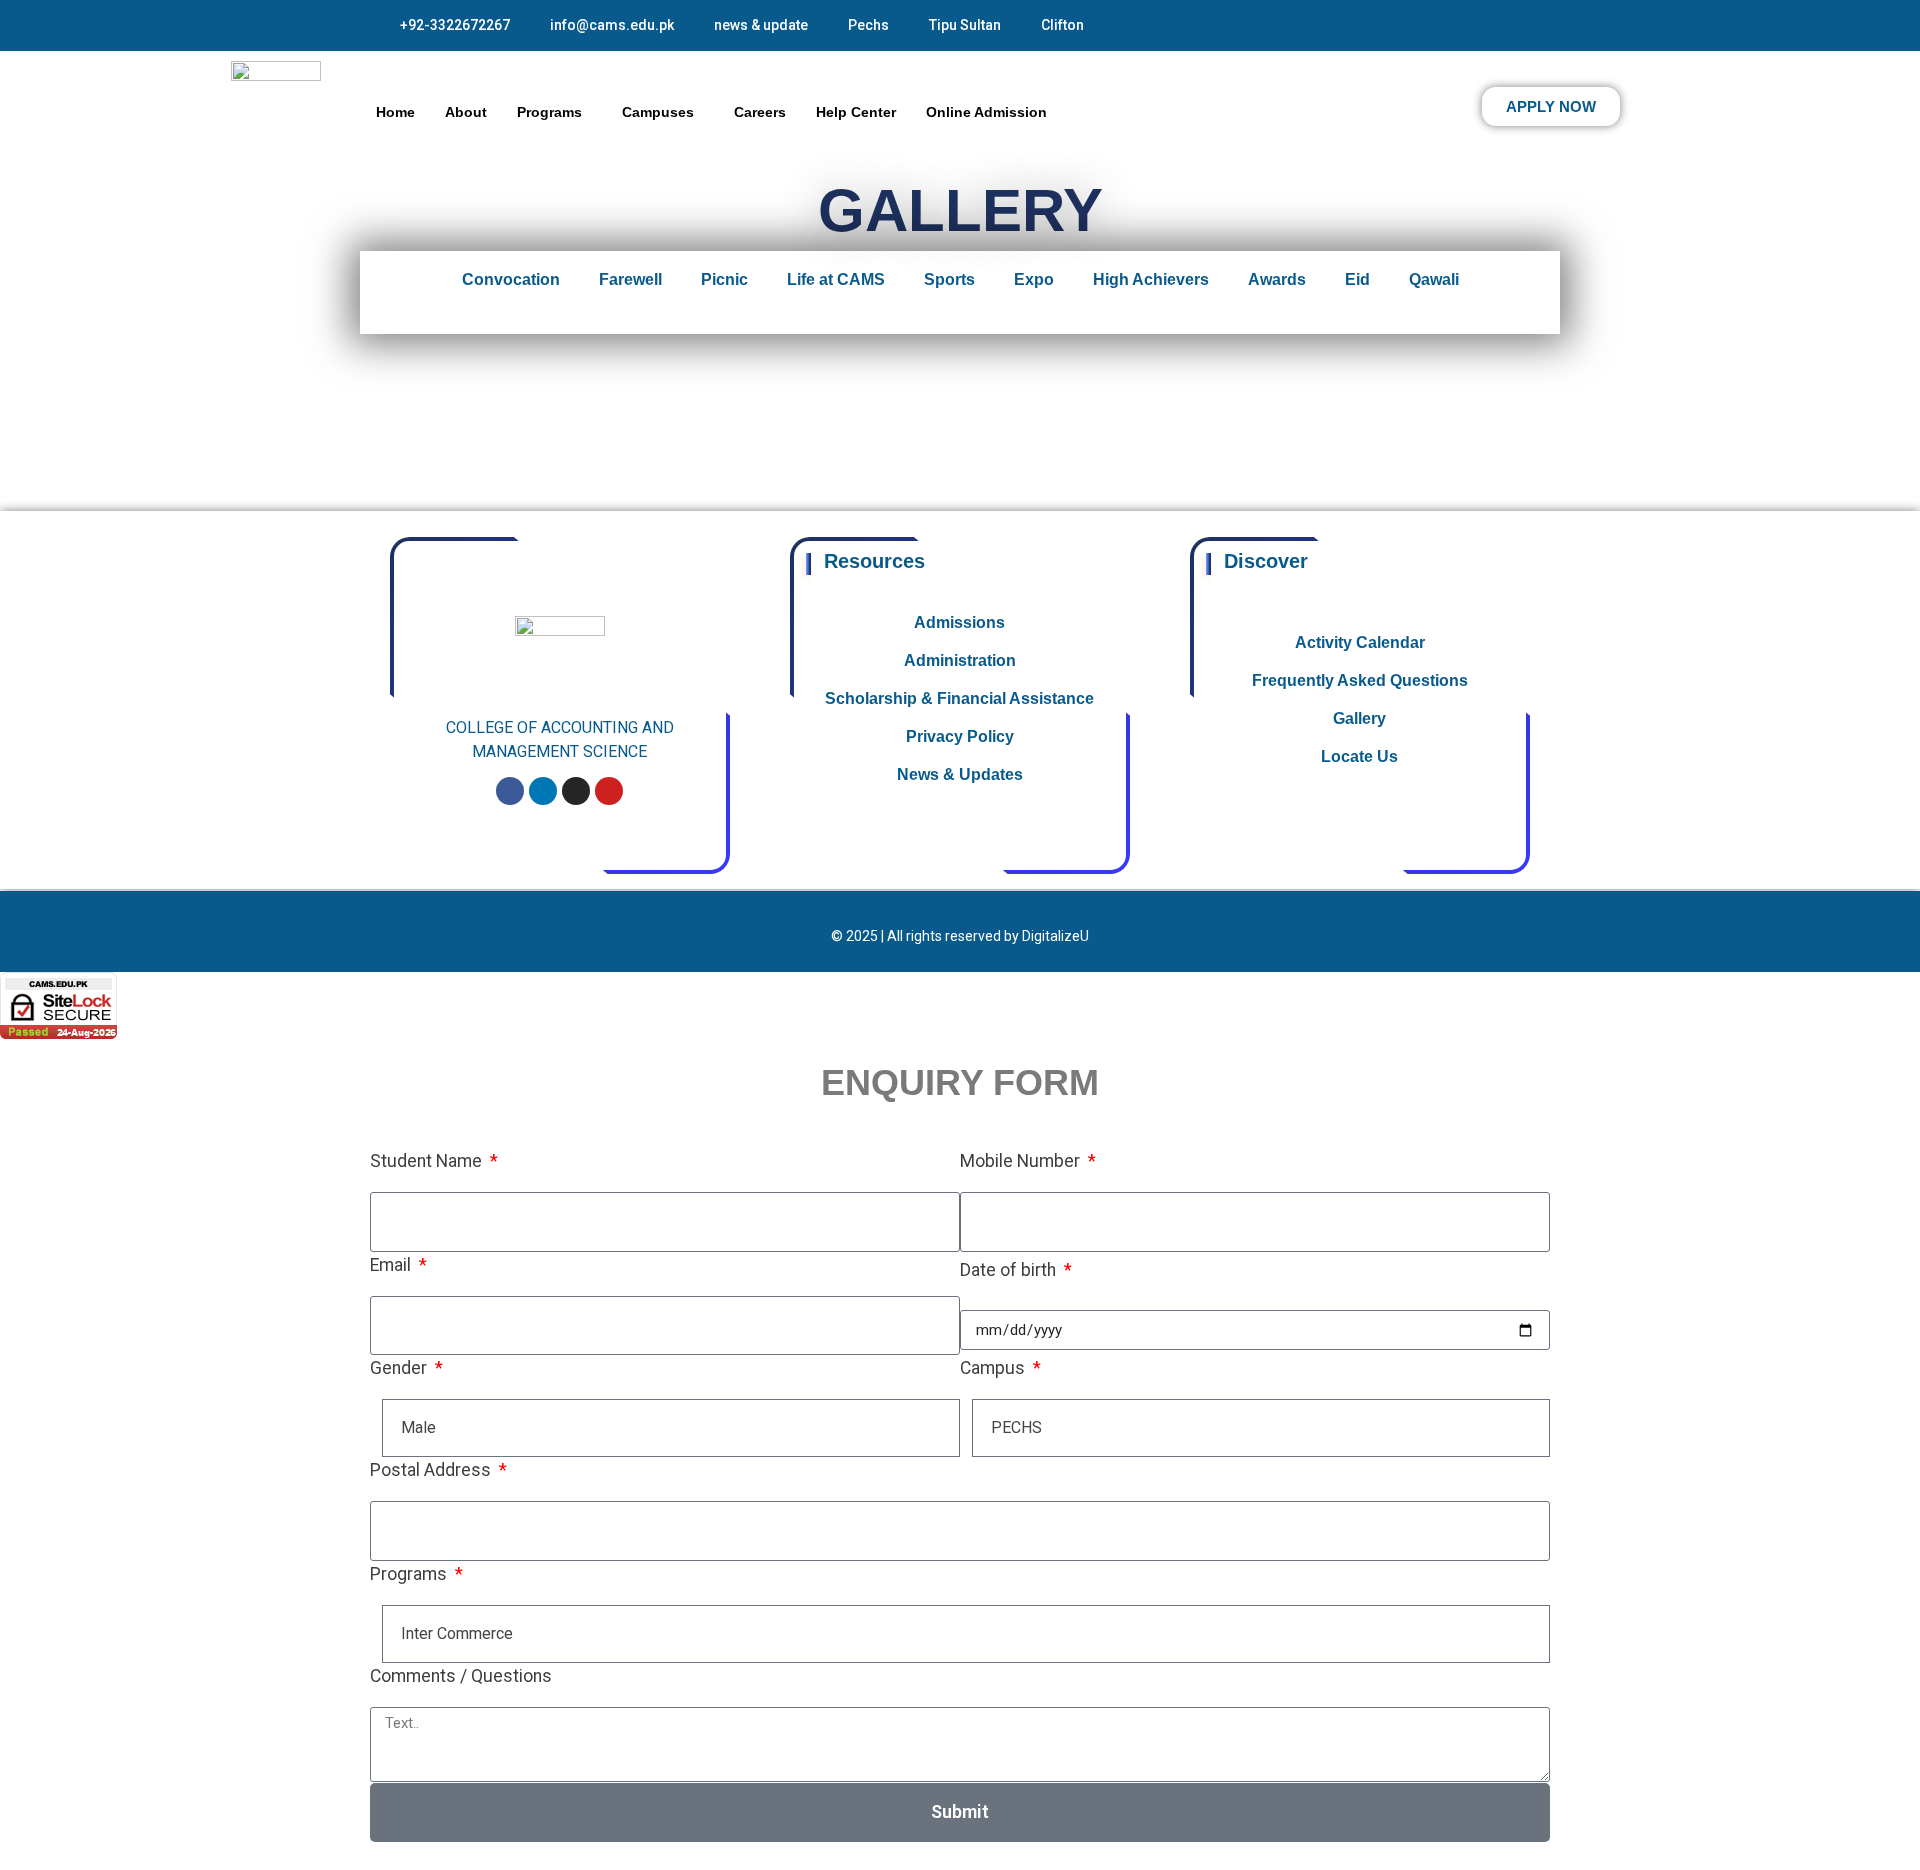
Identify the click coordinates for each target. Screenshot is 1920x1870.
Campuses (658, 112)
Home (395, 112)
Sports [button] (949, 279)
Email (392, 1265)
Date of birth (1010, 1270)
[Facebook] (510, 791)
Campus (994, 1368)
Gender (400, 1368)
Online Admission (986, 112)
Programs (549, 112)
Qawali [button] (1434, 279)
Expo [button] (1034, 279)
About (466, 112)
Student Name (428, 1161)
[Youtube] (609, 791)
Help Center (856, 112)
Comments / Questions (461, 1676)
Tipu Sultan (965, 25)
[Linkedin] (543, 791)
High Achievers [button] (1151, 279)
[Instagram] (576, 791)
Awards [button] (1277, 279)
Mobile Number (1022, 1161)
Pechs (868, 25)
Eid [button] (1357, 279)
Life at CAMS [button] (836, 279)
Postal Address (432, 1470)
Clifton (1062, 25)
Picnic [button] (724, 279)
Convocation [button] (511, 279)
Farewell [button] (630, 279)
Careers (760, 112)
